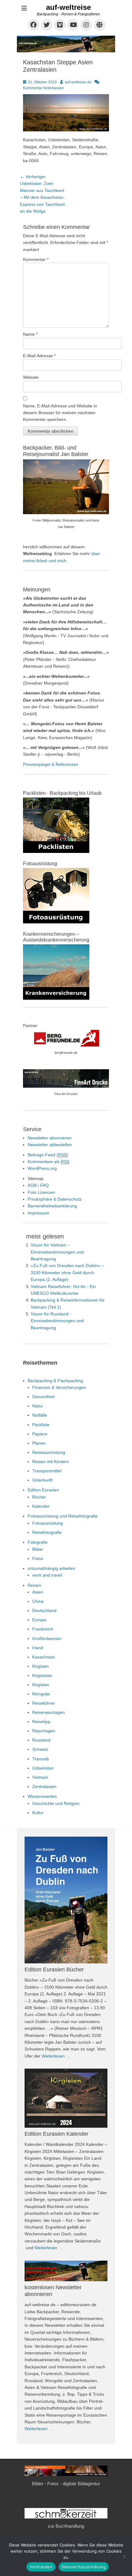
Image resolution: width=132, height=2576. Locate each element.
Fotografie (38, 1542)
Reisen (34, 1585)
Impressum (39, 1213)
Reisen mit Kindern (51, 1462)
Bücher (39, 1497)
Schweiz (40, 1749)
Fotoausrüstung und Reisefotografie (63, 1516)
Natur (38, 1406)
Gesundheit (43, 1397)
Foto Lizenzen (41, 1192)
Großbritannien (47, 1638)
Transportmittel (47, 1471)
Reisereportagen (49, 1712)
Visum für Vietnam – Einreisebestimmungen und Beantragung (57, 1252)
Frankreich (43, 1629)
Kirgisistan (42, 1675)
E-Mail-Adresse (39, 356)
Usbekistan (43, 1768)
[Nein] (124, 2557)
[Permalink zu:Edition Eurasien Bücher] (66, 1900)
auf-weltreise (68, 7)
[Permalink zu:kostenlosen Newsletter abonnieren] (66, 2271)
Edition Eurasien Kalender (56, 2134)
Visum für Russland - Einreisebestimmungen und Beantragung (57, 1321)
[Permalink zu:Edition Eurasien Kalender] (66, 2098)
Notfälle (40, 1415)
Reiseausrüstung (49, 1452)
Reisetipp (41, 1722)
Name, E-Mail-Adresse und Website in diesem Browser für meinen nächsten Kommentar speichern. (60, 413)
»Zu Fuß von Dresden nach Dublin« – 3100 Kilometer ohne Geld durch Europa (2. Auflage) (67, 1272)
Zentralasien (44, 1786)
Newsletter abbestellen (50, 1145)
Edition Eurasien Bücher (54, 1970)
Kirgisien (41, 1666)
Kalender (41, 1506)
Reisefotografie (47, 1532)
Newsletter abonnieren (50, 1138)
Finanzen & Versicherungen (59, 1387)
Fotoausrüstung (48, 1523)
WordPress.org (42, 1168)
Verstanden (41, 2567)
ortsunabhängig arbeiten (51, 1568)
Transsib (41, 1759)
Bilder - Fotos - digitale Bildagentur (66, 2484)
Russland (41, 1740)
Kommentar (36, 259)
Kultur (38, 1813)
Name (30, 334)
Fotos (38, 1558)
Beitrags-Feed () (48, 1155)
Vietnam (40, 1777)
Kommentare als (49, 1162)
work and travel (47, 1575)
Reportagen (44, 1731)
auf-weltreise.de (78, 82)
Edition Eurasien (43, 1490)
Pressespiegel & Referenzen (51, 764)
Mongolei (41, 1694)
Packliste (41, 1425)
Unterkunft (42, 1480)
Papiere (40, 1434)
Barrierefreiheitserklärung (52, 1206)
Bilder (38, 1549)
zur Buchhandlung (66, 2526)
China (38, 1601)
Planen (39, 1443)
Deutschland (44, 1610)
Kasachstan (44, 1657)
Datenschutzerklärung (84, 2567)
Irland (38, 1648)
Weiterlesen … (56, 2056)
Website (31, 377)
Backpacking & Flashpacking (55, 1381)
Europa (39, 1620)
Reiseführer (44, 1703)
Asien (38, 1592)
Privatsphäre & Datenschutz (55, 1199)
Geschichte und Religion (56, 1803)
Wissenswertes (42, 1796)
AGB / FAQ (38, 1185)
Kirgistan (41, 1685)
